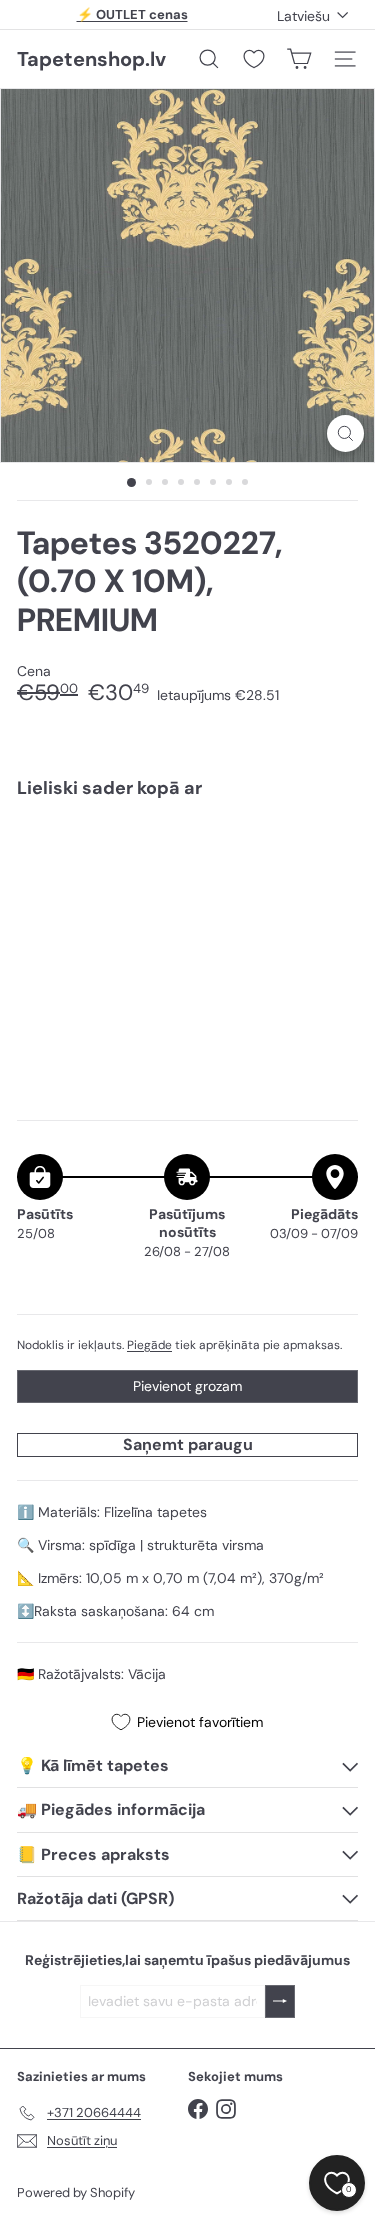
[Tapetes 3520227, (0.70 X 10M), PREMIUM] (187, 885)
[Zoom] (345, 433)
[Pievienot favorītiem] (331, 856)
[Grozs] (299, 59)
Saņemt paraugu (188, 1444)
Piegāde (149, 1345)
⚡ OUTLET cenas (132, 14)
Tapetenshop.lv (91, 59)
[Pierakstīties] (280, 2001)
